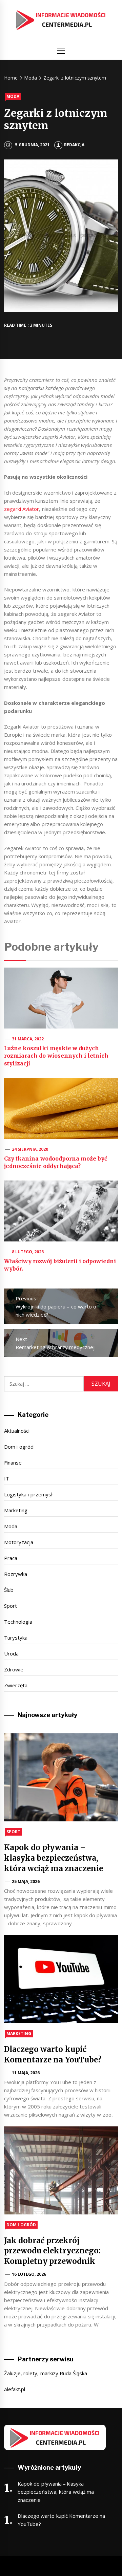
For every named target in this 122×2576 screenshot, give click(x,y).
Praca (11, 1558)
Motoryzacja (19, 1542)
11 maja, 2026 (26, 2073)
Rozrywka (16, 1574)
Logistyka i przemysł (28, 1494)
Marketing (16, 1510)
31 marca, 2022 (28, 1039)
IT (7, 1478)
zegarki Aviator (22, 509)
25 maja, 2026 (26, 1881)
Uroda (11, 1653)
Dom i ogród (19, 1447)
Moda (13, 96)
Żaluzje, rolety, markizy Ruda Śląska (46, 2373)
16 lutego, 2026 (29, 2274)
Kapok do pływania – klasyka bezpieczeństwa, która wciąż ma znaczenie (54, 1858)
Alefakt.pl (15, 2389)
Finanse (13, 1463)
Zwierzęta (16, 1685)
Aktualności (17, 1431)
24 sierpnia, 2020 (30, 1149)
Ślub (9, 1590)
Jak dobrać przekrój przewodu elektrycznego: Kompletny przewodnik (52, 2251)
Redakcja (74, 145)
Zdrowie (14, 1669)
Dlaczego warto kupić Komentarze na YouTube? (61, 2520)
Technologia (18, 1622)
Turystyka (16, 1638)
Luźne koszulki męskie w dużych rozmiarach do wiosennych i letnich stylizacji (56, 1056)
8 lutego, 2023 (28, 1252)
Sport (11, 1606)
